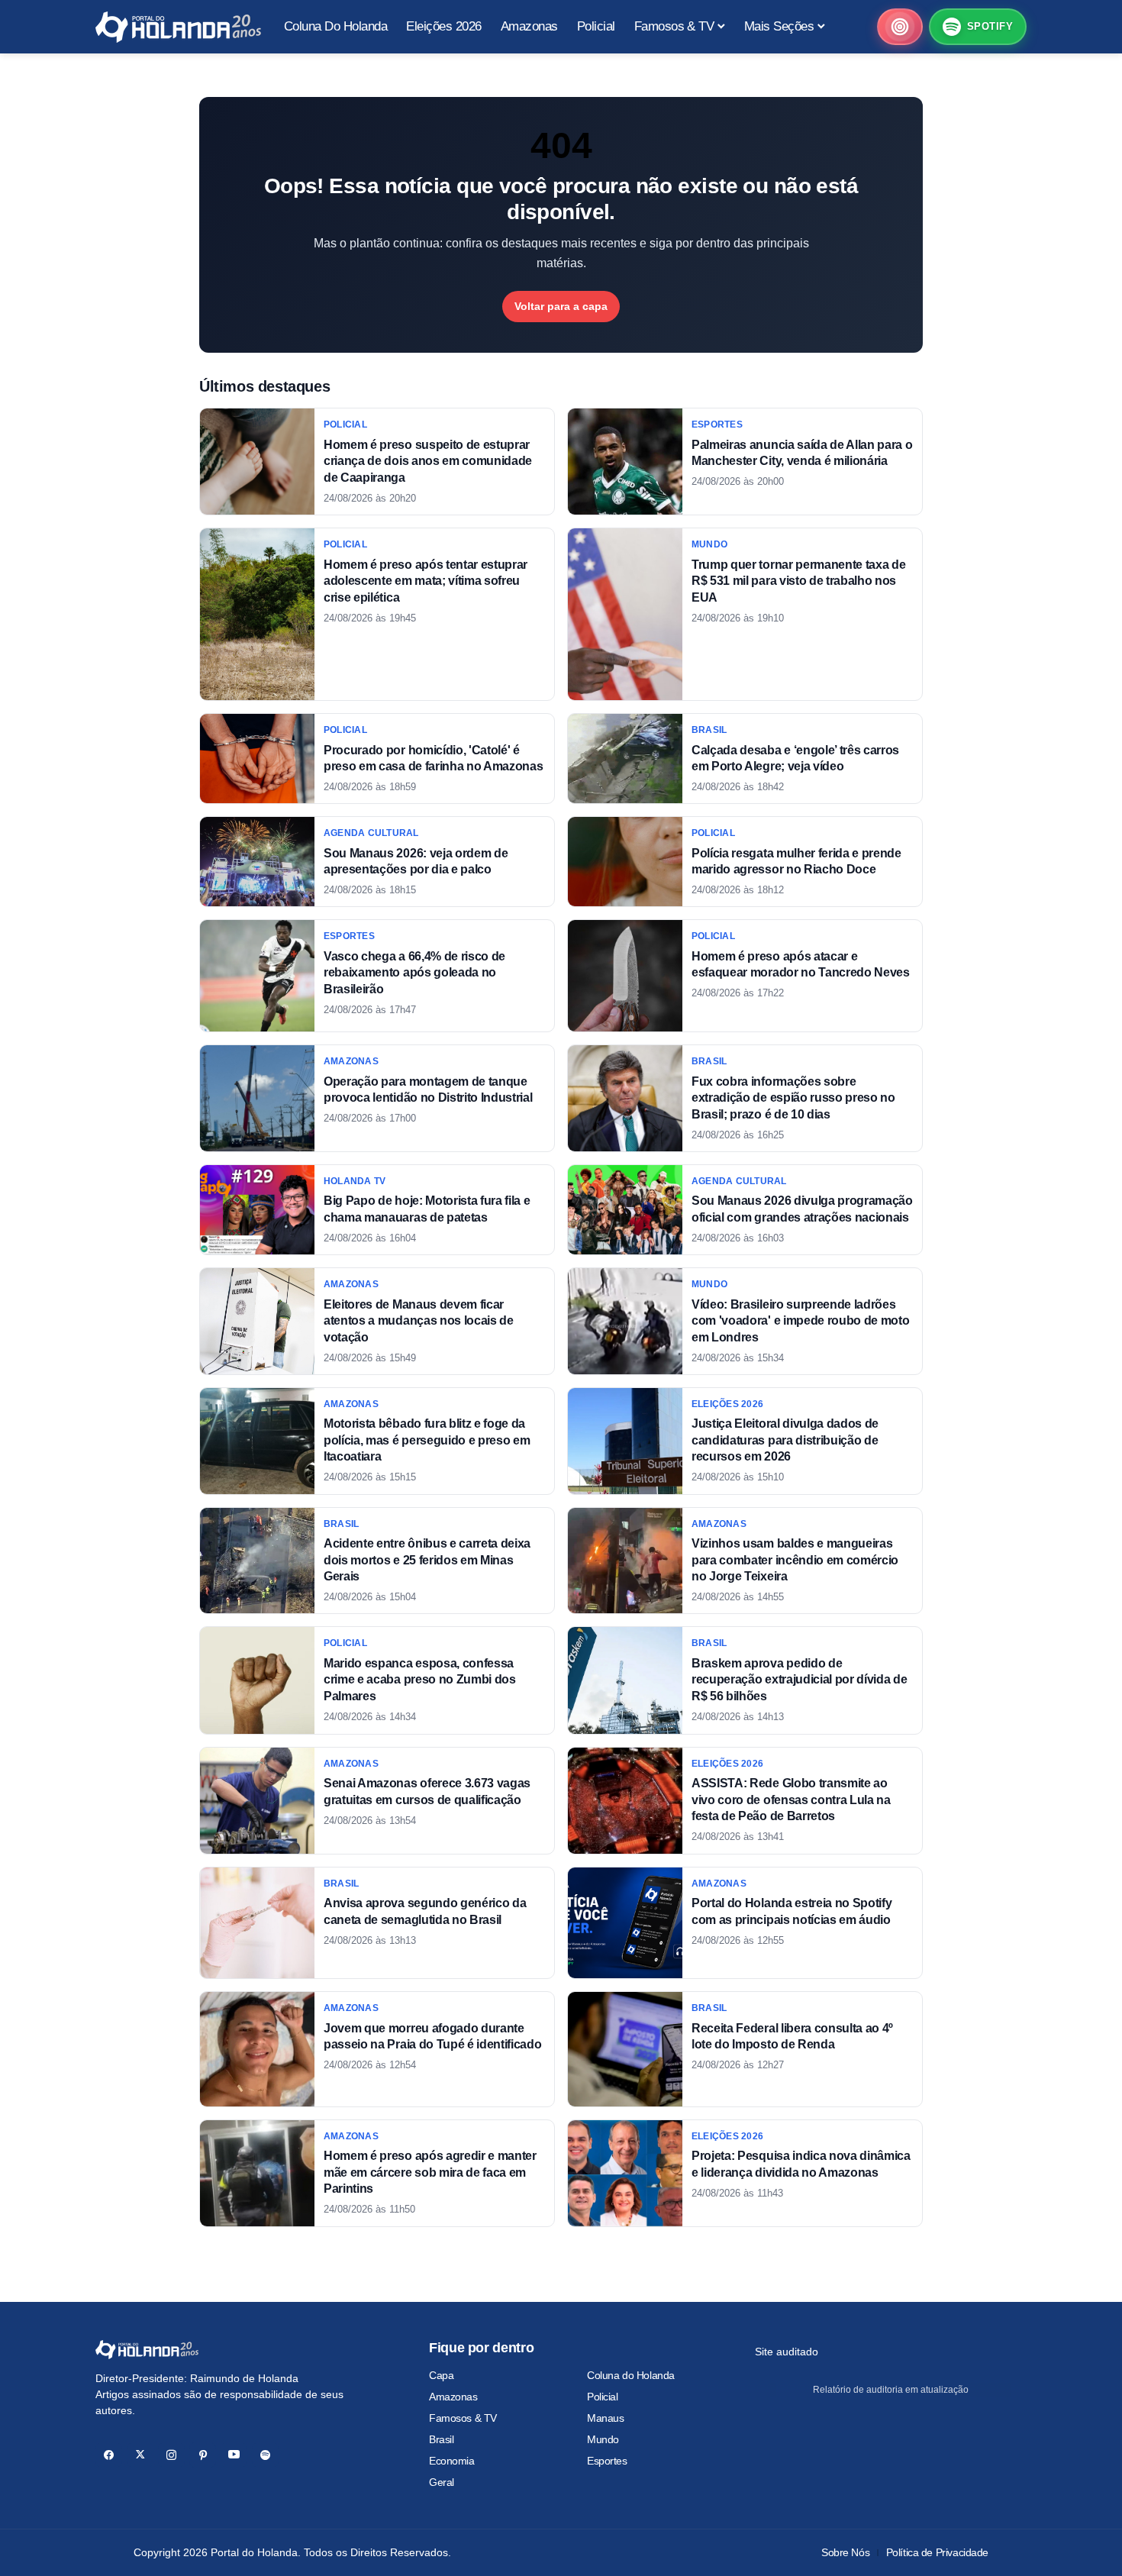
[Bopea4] (178, 27)
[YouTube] (234, 2455)
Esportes (607, 2461)
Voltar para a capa (561, 306)
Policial (603, 2397)
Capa (441, 2375)
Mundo (603, 2439)
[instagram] (171, 2455)
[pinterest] (203, 2455)
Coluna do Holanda (631, 2375)
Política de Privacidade (937, 2552)
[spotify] (265, 2455)
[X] (140, 2455)
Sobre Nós (845, 2552)
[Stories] (900, 27)
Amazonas (453, 2397)
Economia (452, 2461)
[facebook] (109, 2455)
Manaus (605, 2418)
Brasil (441, 2439)
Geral (442, 2482)
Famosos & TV (463, 2418)
